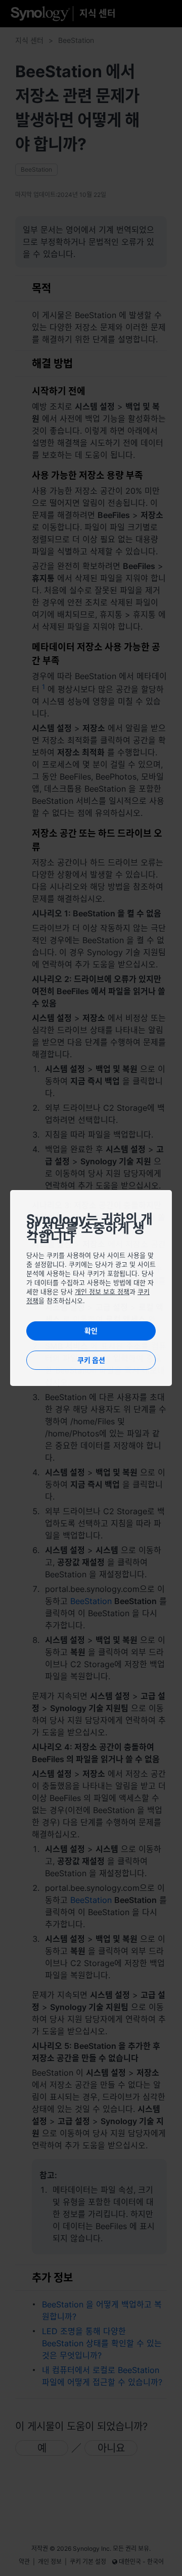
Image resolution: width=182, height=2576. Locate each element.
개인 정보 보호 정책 (102, 1292)
